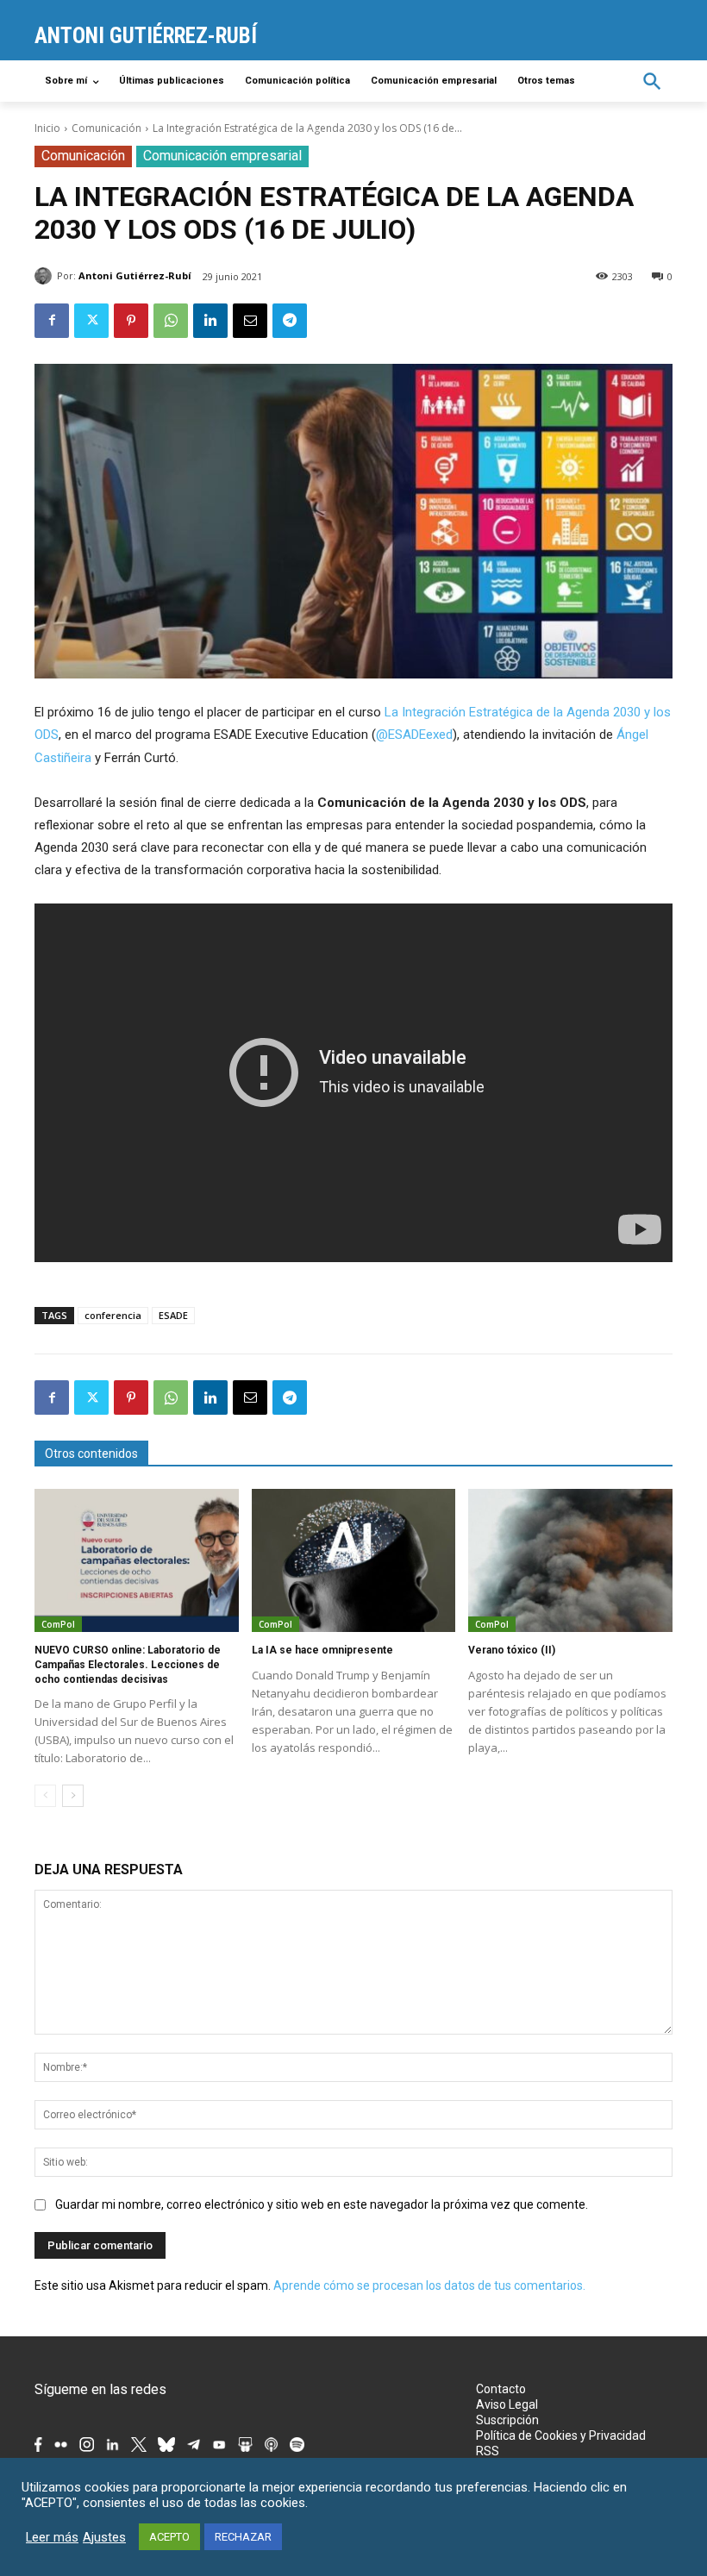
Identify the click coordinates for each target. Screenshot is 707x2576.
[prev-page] (45, 1796)
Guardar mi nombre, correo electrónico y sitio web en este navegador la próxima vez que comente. (322, 2204)
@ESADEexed (414, 735)
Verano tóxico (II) (512, 1650)
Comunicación (106, 128)
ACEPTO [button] (169, 2537)
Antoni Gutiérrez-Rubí (135, 275)
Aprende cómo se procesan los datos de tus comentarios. (429, 2285)
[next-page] (73, 1796)
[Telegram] (290, 321)
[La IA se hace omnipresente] (354, 1560)
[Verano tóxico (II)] (570, 1560)
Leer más (52, 2537)
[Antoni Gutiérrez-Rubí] (46, 276)
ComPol (58, 1624)
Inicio (47, 128)
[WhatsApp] (171, 321)
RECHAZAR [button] (243, 2537)
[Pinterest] (131, 321)
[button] (652, 81)
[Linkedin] (210, 321)
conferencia (113, 1315)
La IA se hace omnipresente (322, 1650)
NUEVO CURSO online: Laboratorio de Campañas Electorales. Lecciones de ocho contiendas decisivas (128, 1665)
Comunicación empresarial (222, 156)
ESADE (173, 1315)
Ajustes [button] (104, 2537)
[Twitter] (91, 321)
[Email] (250, 321)
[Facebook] (52, 321)
